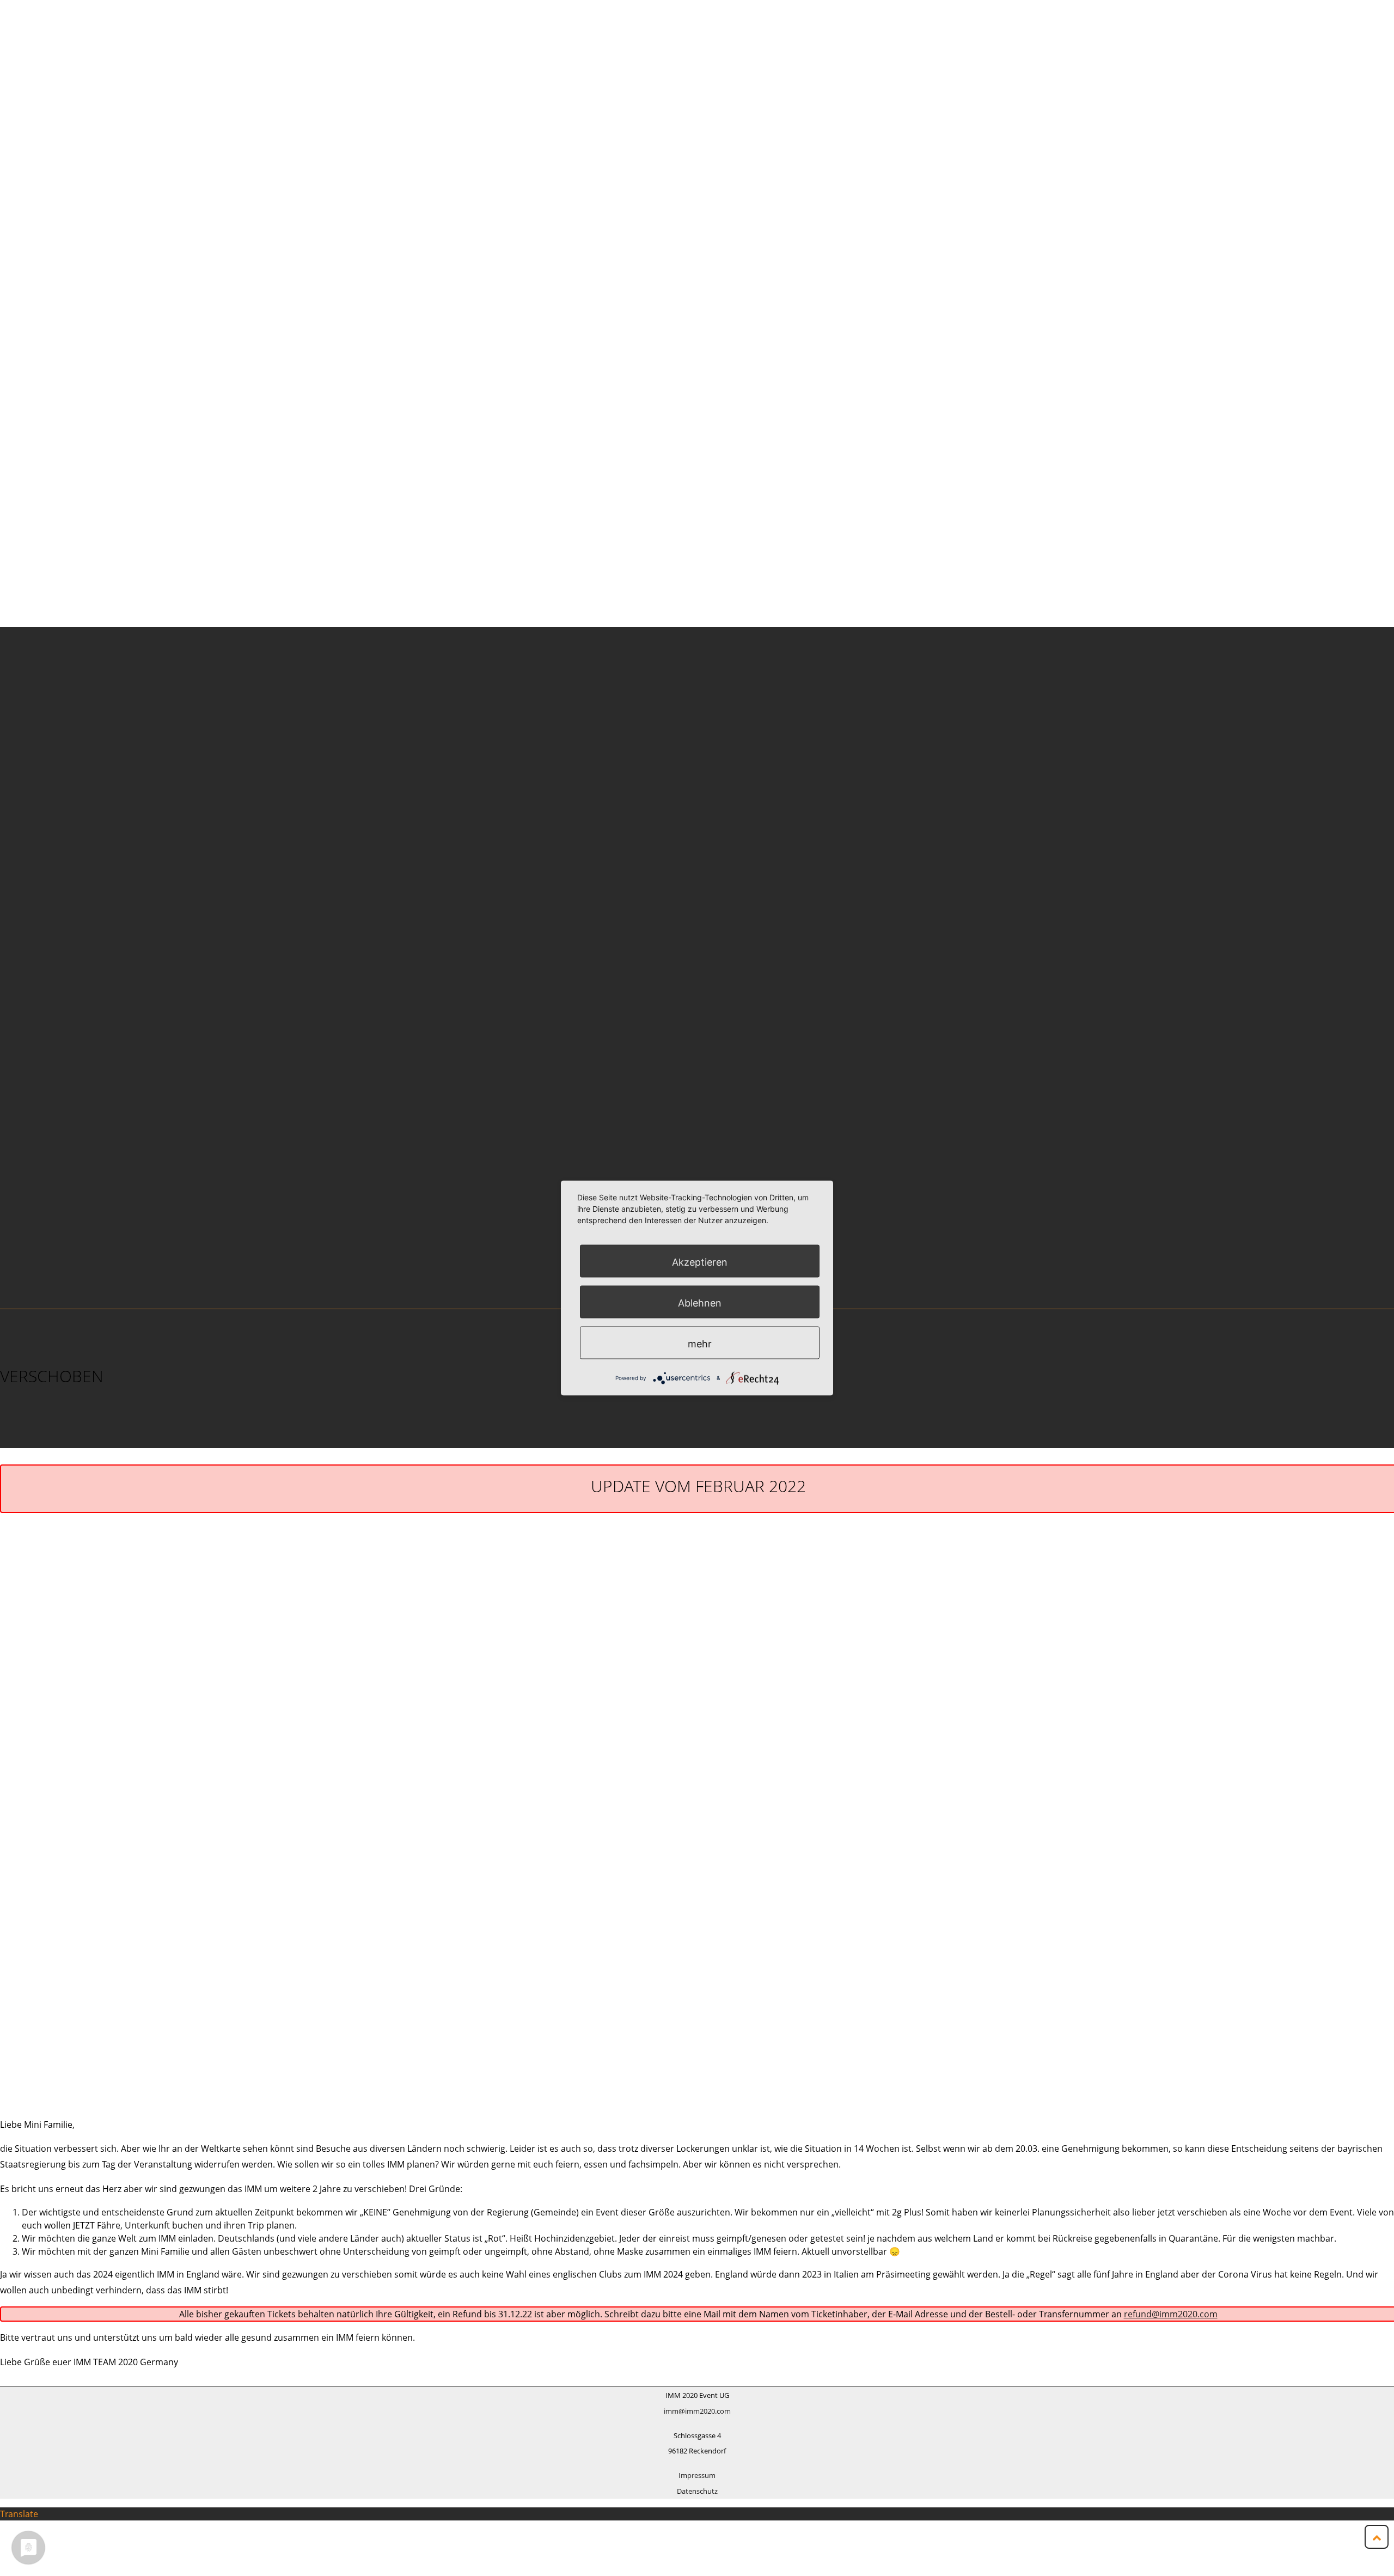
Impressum (697, 2475)
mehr (700, 1343)
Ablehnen (700, 1302)
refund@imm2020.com (1171, 2314)
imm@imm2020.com (697, 2411)
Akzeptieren (700, 1262)
